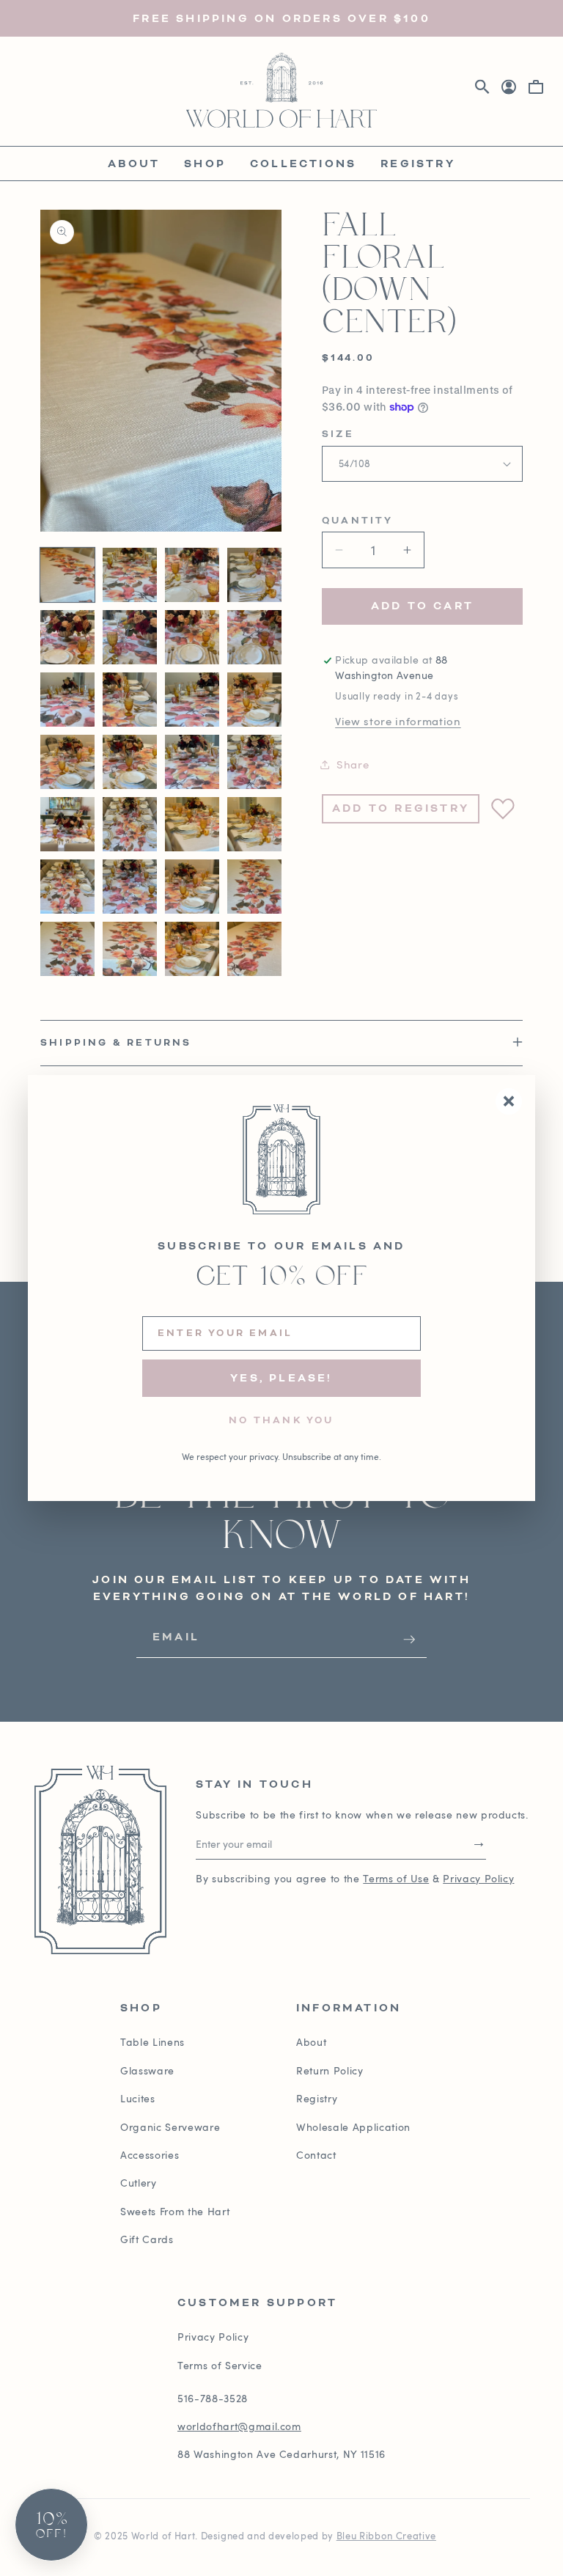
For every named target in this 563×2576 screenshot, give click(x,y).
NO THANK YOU (281, 1421)
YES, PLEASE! (281, 1378)
